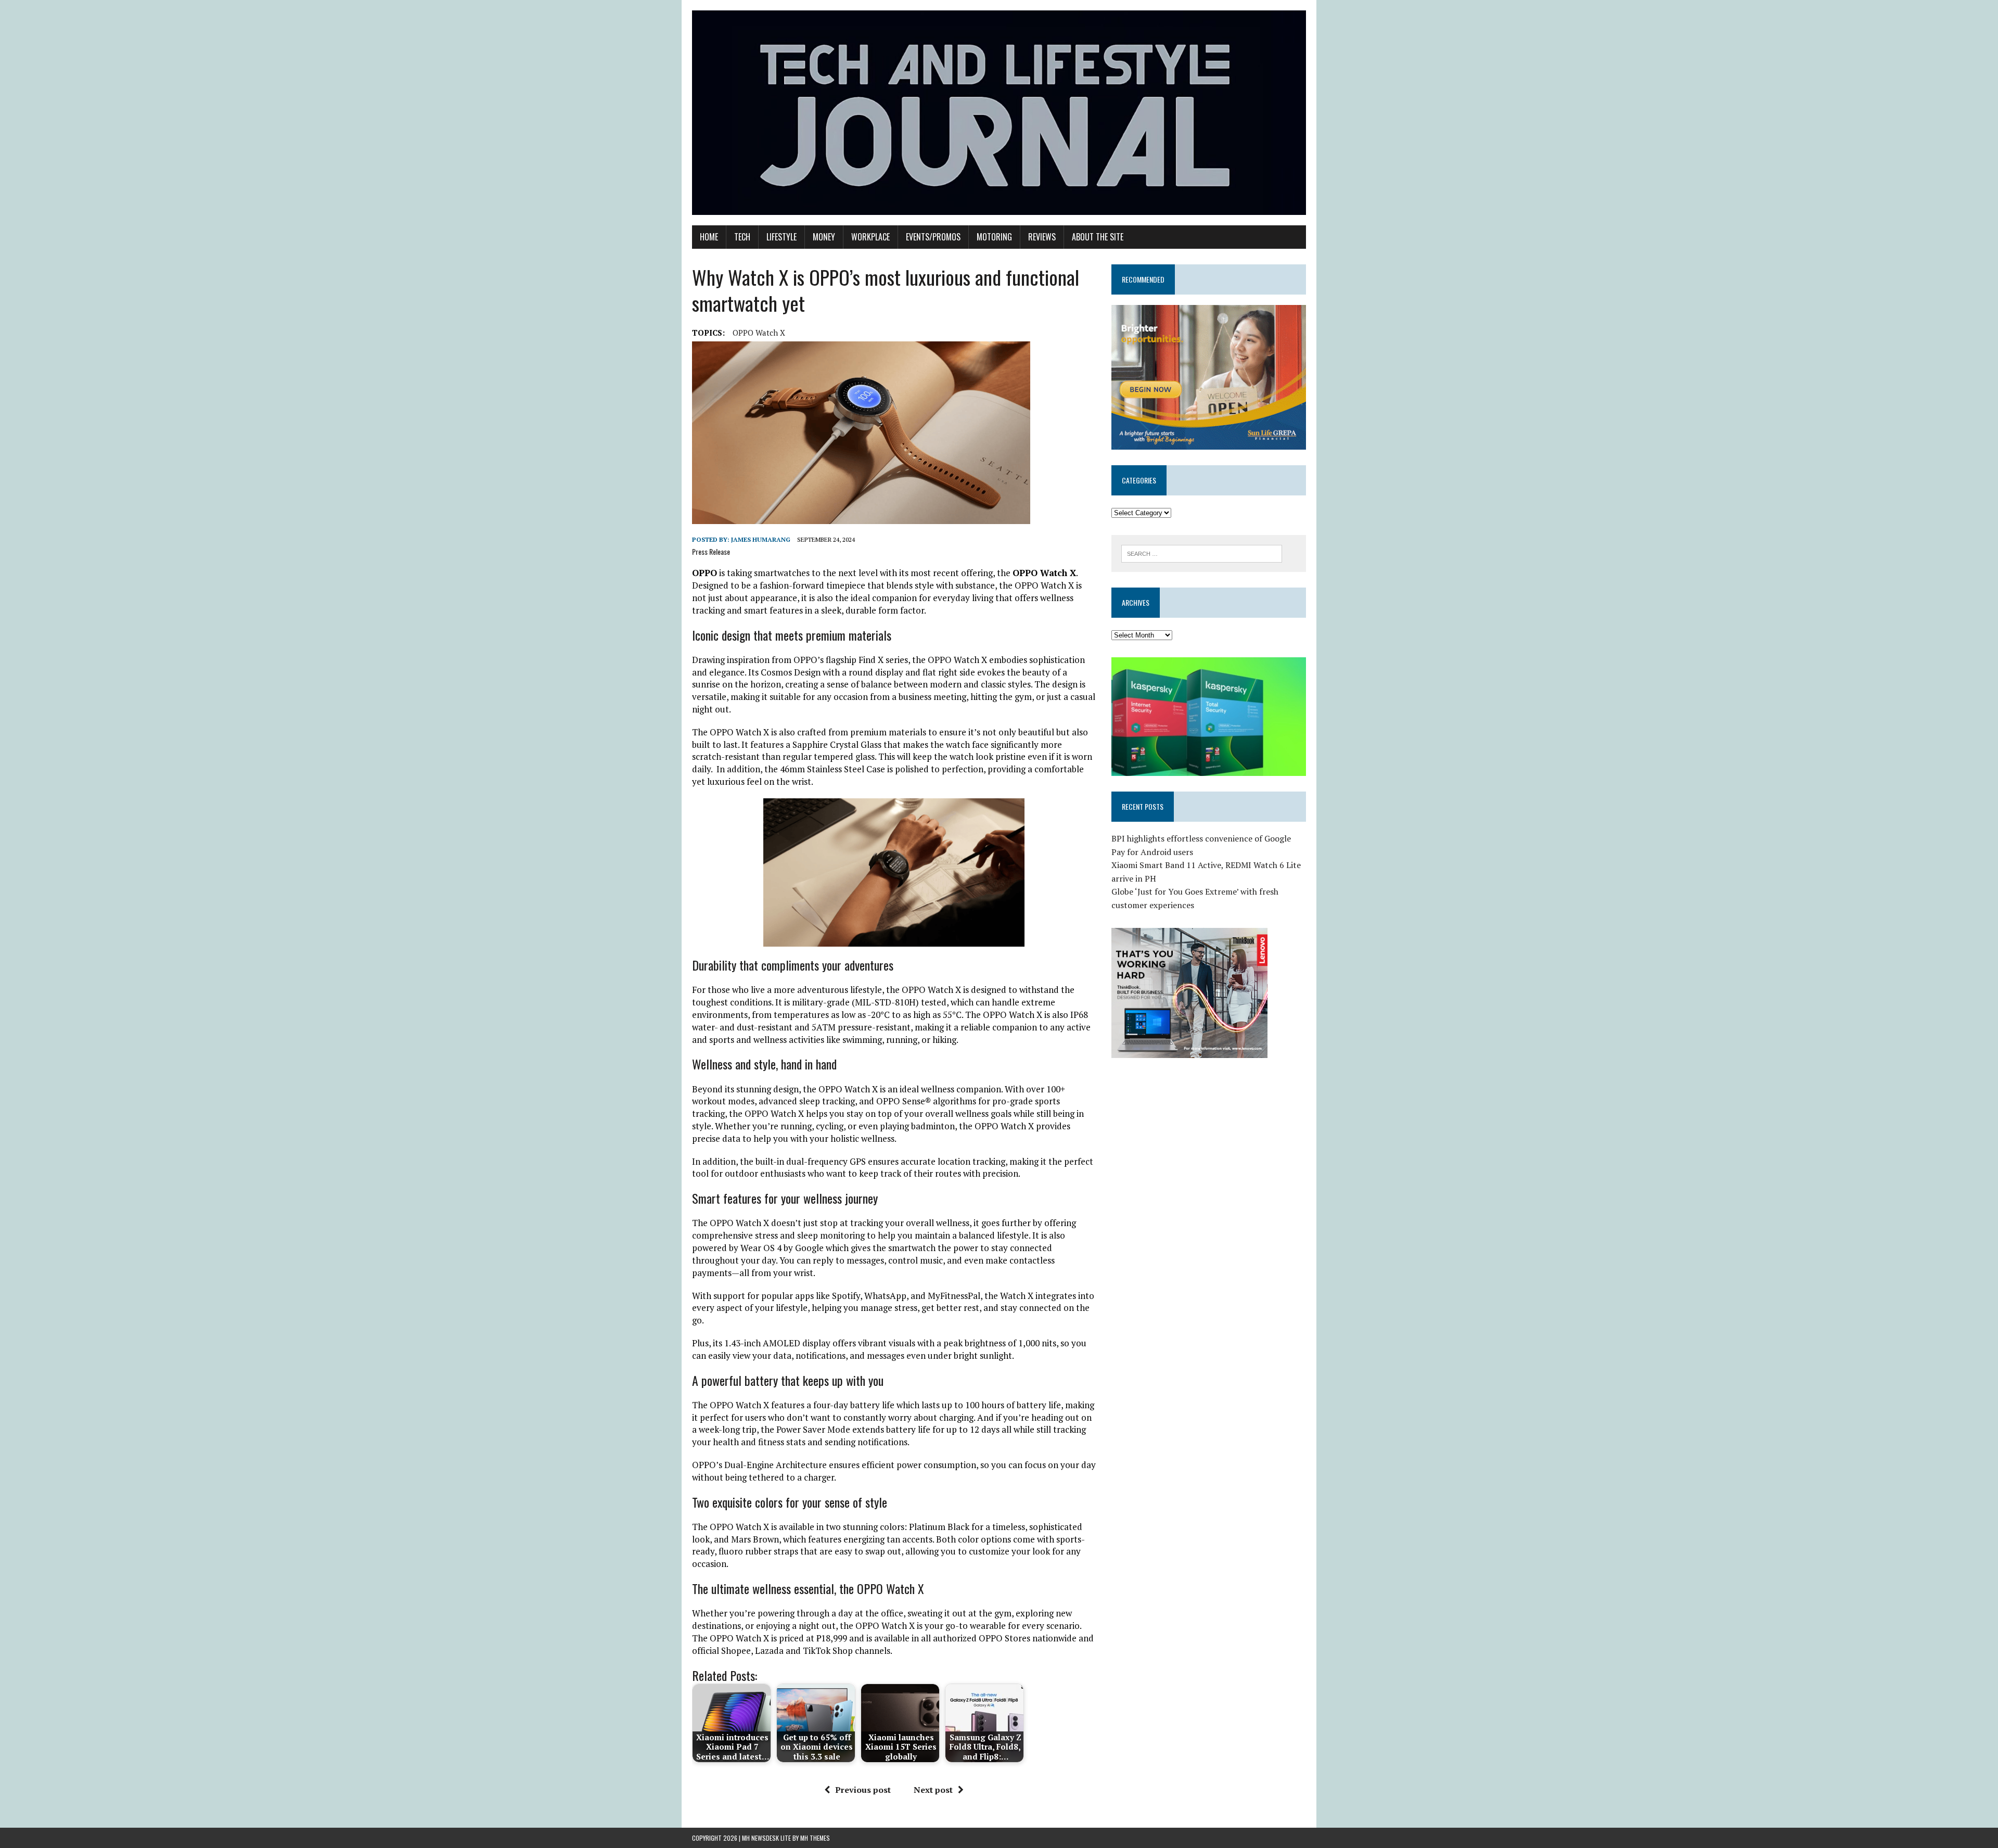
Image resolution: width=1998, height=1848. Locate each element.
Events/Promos (933, 237)
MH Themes (815, 1838)
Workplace (870, 237)
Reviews (1042, 237)
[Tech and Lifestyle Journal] (999, 113)
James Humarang (761, 539)
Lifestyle (782, 237)
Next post (933, 1790)
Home (709, 237)
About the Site (1098, 237)
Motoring (994, 237)
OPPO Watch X (759, 333)
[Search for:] (1202, 553)
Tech (742, 237)
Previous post (863, 1790)
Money (824, 237)
